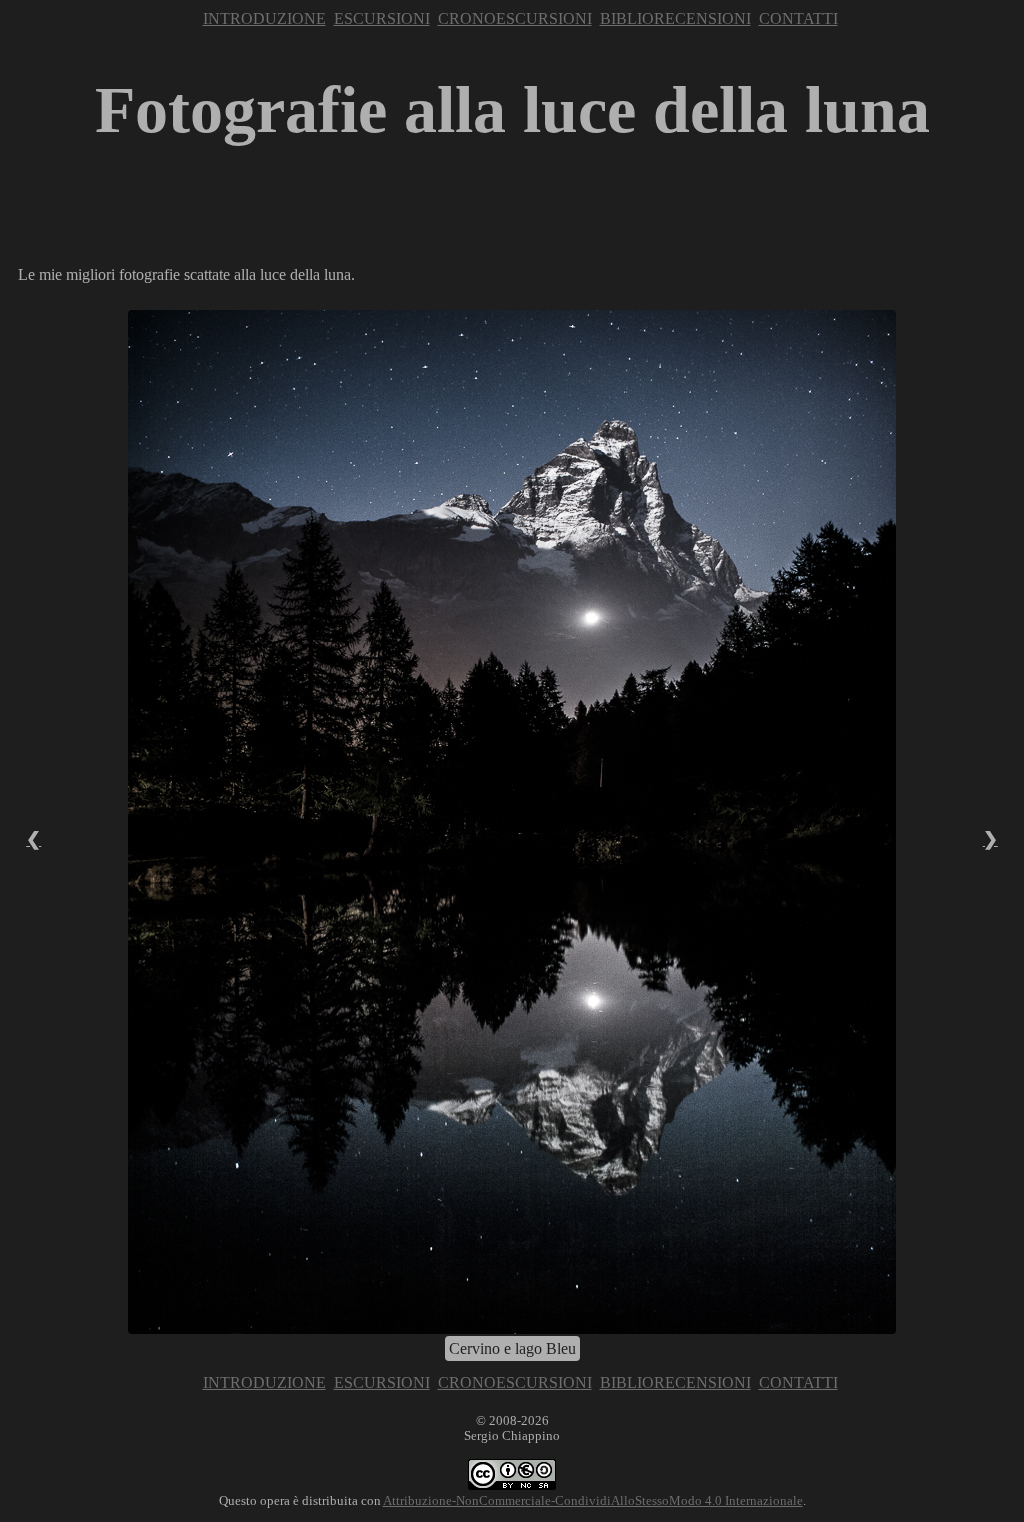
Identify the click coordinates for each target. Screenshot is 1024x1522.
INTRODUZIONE (264, 18)
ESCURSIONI (382, 18)
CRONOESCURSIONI (515, 18)
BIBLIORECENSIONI (675, 18)
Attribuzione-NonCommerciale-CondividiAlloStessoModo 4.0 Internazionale (593, 1501)
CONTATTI (798, 18)
